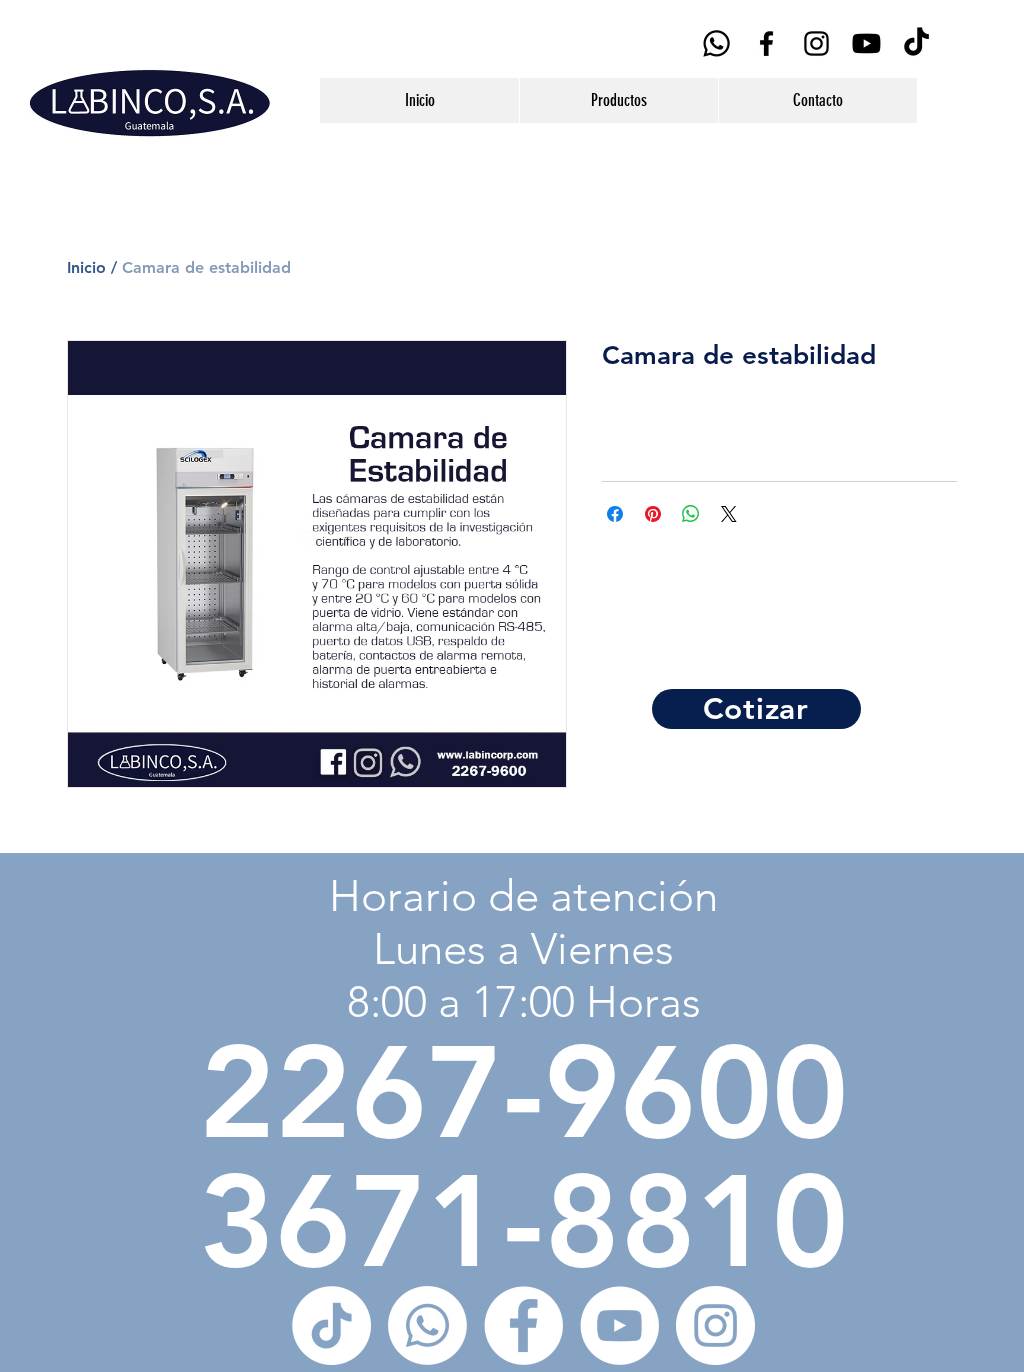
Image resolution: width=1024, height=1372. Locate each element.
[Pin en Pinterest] (653, 514)
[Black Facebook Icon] (766, 43)
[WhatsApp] (716, 43)
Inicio (86, 267)
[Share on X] (729, 514)
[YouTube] (866, 43)
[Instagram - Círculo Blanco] (715, 1325)
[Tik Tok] (916, 43)
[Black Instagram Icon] (816, 43)
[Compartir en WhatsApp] (691, 514)
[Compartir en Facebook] (615, 514)
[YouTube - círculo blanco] (619, 1325)
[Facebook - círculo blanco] (523, 1325)
